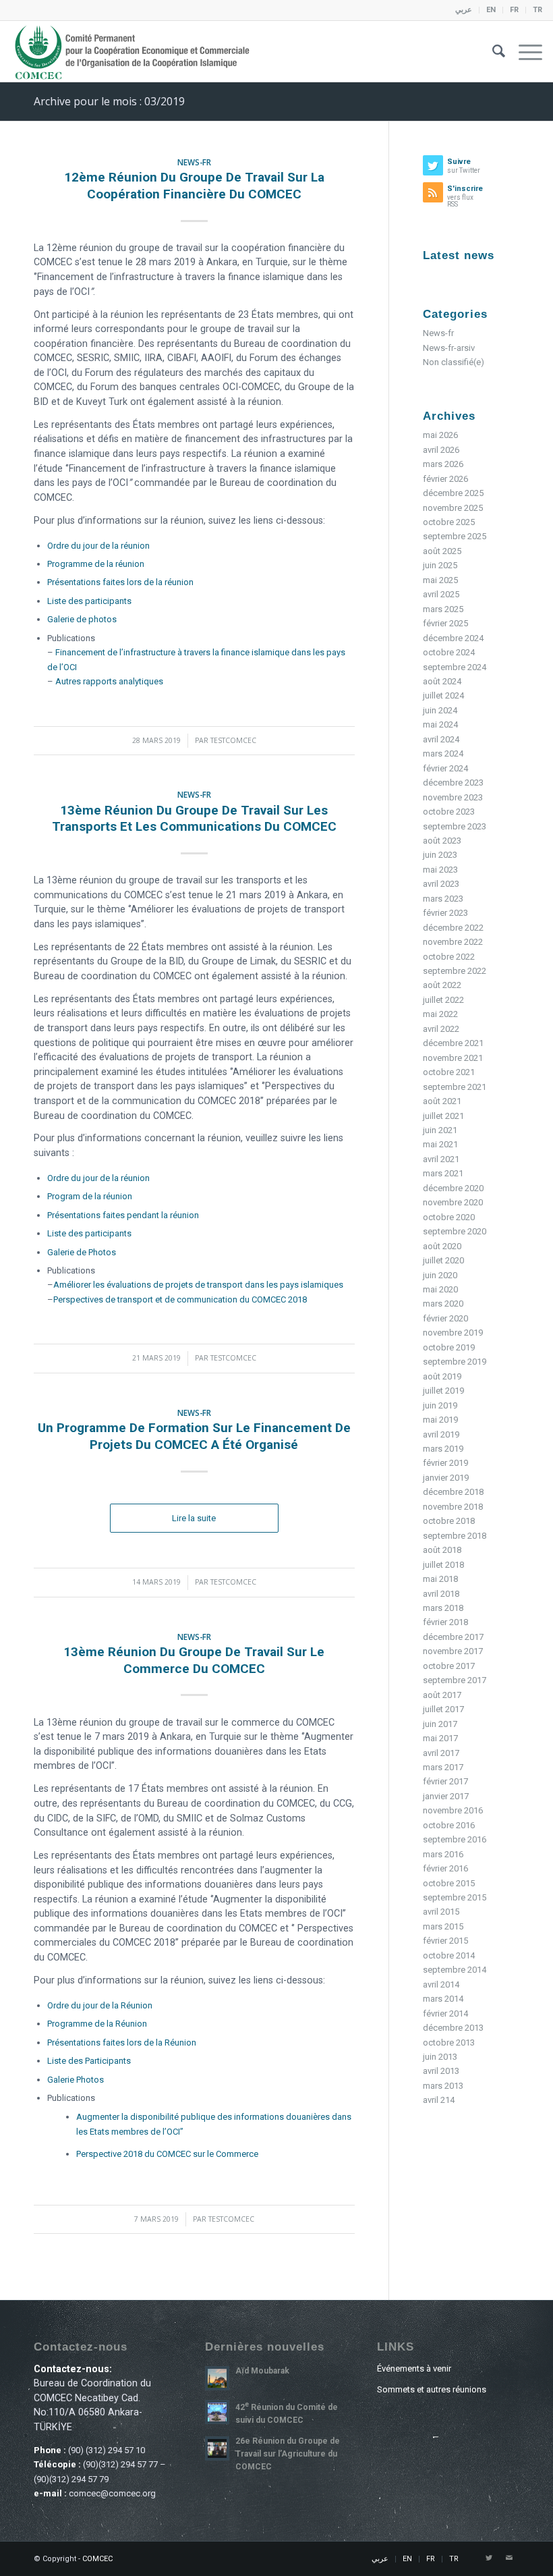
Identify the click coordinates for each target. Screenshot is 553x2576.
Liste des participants (89, 601)
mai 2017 (440, 1738)
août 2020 (442, 1246)
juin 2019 (440, 1405)
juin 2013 (440, 2057)
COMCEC (97, 2559)
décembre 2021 (453, 1043)
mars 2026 (443, 464)
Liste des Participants (89, 2061)
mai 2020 (440, 1289)
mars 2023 (443, 899)
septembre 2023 (455, 826)
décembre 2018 (453, 1492)
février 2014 (445, 2013)
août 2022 (442, 985)
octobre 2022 (449, 957)
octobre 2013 (449, 2043)
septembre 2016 (455, 1839)
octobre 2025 (449, 522)
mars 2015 (443, 1926)
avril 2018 (441, 1594)
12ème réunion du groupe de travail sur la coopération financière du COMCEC (194, 186)
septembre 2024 (455, 667)
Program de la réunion (90, 1196)
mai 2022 (440, 1014)
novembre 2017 (453, 1651)
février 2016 (445, 1868)
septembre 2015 (455, 1897)
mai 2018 (440, 1579)
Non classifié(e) (454, 362)
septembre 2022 (455, 971)
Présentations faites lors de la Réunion (122, 2043)
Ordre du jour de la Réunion (100, 2005)
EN (491, 10)
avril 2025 (441, 594)
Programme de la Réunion (97, 2024)
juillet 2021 (443, 1116)
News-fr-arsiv (449, 348)
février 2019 (445, 1463)
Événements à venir (414, 2368)
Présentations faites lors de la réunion (120, 582)
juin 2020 (440, 1275)
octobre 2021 (449, 1072)
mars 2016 (443, 1854)
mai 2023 (440, 870)
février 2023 (445, 913)
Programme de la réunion (96, 564)
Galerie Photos (76, 2080)
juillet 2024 (443, 695)
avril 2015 (441, 1912)
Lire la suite (194, 1518)
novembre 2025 (453, 508)
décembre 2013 (453, 2028)
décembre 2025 (453, 493)
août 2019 (442, 1376)
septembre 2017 (455, 1680)
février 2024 (445, 768)
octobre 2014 (449, 1955)
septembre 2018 (455, 1536)
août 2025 (442, 551)
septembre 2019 (455, 1362)
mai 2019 (440, 1420)
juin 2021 (440, 1130)
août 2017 (442, 1695)
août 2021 (442, 1101)
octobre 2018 (449, 1521)
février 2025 (445, 623)
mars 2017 (443, 1767)
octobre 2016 (449, 1825)
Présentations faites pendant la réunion (123, 1215)
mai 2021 (440, 1144)
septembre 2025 (455, 536)
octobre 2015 (449, 1883)
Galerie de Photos (82, 1252)
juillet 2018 (443, 1565)
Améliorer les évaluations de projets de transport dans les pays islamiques (198, 1285)
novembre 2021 (453, 1058)
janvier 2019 (446, 1478)
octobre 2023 (449, 812)
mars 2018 (443, 1608)
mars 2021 (443, 1173)
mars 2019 (443, 1449)
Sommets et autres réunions (432, 2389)
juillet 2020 (443, 1260)
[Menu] (524, 51)
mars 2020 (443, 1304)
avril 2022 (441, 1029)
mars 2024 (443, 753)
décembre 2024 (453, 638)
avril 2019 (441, 1434)
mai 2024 (440, 724)
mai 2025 (440, 580)
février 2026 (445, 479)
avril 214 (439, 2100)
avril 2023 (441, 884)
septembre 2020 (455, 1231)
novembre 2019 (453, 1333)
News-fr (194, 162)
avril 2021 (441, 1159)
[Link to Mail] (509, 2558)
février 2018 (445, 1622)
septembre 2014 (455, 1970)
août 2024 (442, 681)
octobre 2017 (449, 1666)
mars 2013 (443, 2086)
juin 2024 (440, 710)
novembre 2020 (453, 1202)
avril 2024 (441, 739)
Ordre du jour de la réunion (98, 546)
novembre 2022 (453, 942)
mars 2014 (443, 1999)
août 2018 (442, 1550)
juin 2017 (440, 1724)
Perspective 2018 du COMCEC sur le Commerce (167, 2154)
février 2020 (445, 1318)
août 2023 (442, 841)
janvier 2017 (446, 1796)
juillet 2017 (443, 1709)
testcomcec (233, 740)
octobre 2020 (449, 1217)
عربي (464, 10)
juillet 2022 (443, 1000)
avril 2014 (441, 1984)
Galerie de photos (82, 619)
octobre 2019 (449, 1347)
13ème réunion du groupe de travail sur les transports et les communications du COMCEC (194, 819)
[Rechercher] (492, 51)
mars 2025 (443, 609)
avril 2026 (441, 450)
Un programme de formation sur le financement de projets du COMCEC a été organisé (194, 1436)
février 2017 (445, 1781)
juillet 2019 (443, 1391)
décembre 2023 (453, 783)
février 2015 (445, 1941)
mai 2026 (440, 435)
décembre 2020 (453, 1188)
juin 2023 (440, 855)
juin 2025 (440, 565)
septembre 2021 (455, 1087)
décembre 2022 (453, 928)
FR (514, 10)
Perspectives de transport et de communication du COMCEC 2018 (180, 1299)
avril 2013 (441, 2071)
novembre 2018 (453, 1507)
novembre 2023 (453, 797)
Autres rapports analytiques (109, 681)
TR (537, 10)
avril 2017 (441, 1753)
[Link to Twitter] (489, 2558)
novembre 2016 (453, 1810)
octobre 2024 (449, 652)
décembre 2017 (453, 1637)
